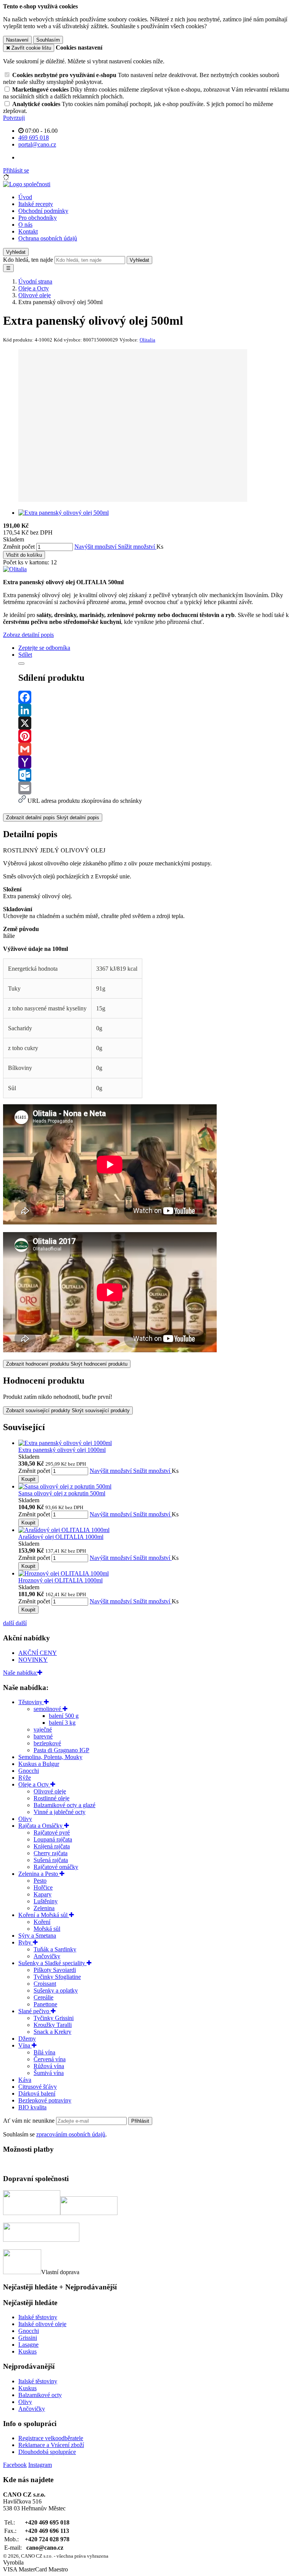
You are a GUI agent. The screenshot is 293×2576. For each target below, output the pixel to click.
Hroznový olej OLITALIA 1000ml (60, 1580)
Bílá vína (44, 2052)
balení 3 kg (62, 1723)
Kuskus (27, 2351)
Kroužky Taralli (53, 2025)
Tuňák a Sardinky (55, 1949)
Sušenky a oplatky (56, 1990)
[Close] (21, 664)
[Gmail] (154, 749)
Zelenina (44, 1908)
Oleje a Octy (34, 1784)
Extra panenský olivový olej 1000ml (62, 1450)
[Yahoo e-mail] (154, 762)
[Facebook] (154, 697)
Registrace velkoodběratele (51, 2438)
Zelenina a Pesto (39, 1874)
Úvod (25, 197)
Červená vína (50, 2059)
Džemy (27, 2039)
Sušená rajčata (51, 1860)
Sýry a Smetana (37, 1936)
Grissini (28, 2338)
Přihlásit (140, 2121)
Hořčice (43, 1887)
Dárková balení (37, 2094)
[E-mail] (154, 788)
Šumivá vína (49, 2073)
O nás (25, 225)
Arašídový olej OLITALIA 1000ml (61, 1537)
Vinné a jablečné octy (60, 1812)
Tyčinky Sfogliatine (57, 1977)
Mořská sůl (47, 1929)
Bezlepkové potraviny (45, 2100)
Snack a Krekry (52, 2032)
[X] (154, 723)
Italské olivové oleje (42, 2324)
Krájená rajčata (52, 1846)
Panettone (45, 2004)
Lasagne (28, 2345)
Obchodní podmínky (43, 211)
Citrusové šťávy (38, 2087)
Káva (25, 2080)
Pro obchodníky (38, 218)
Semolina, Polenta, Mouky (50, 1757)
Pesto (40, 1881)
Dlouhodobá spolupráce (47, 2452)
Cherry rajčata (51, 1853)
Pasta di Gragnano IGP (61, 1750)
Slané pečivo (35, 2011)
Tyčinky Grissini (54, 2018)
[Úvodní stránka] (27, 184)
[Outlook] (154, 775)
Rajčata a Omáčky (41, 1826)
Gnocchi (29, 1771)
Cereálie (43, 1997)
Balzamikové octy (40, 2395)
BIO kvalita (32, 2107)
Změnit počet (19, 547)
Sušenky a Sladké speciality (52, 1963)
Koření (42, 1922)
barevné (43, 1736)
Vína (25, 2045)
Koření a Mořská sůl (44, 1915)
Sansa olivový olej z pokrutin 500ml (62, 1493)
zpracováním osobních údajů (71, 2134)
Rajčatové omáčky (56, 1867)
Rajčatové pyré (52, 1833)
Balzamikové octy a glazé (64, 1805)
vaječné (43, 1729)
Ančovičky (47, 1956)
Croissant (45, 1984)
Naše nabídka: (20, 1673)
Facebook (15, 2465)
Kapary (43, 1894)
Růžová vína (49, 2066)
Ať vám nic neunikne (30, 2121)
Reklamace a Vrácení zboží (51, 2445)
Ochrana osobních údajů (48, 238)
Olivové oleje (50, 1791)
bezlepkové (47, 1743)
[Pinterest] (154, 736)
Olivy (25, 1819)
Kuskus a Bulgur (39, 1764)
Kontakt (28, 231)
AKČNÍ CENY (38, 1653)
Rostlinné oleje (52, 1798)
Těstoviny (31, 1702)
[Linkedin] (154, 710)
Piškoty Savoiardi (55, 1970)
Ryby (26, 1942)
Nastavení (17, 40)
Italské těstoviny (38, 2317)
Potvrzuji (14, 118)
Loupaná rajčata (53, 1839)
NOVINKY (33, 1660)
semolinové (48, 1709)
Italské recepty (36, 204)
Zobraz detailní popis (28, 635)
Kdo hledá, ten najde (28, 260)
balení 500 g (64, 1716)
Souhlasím (48, 40)
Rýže (25, 1778)
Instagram (40, 2465)
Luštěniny (46, 1901)
